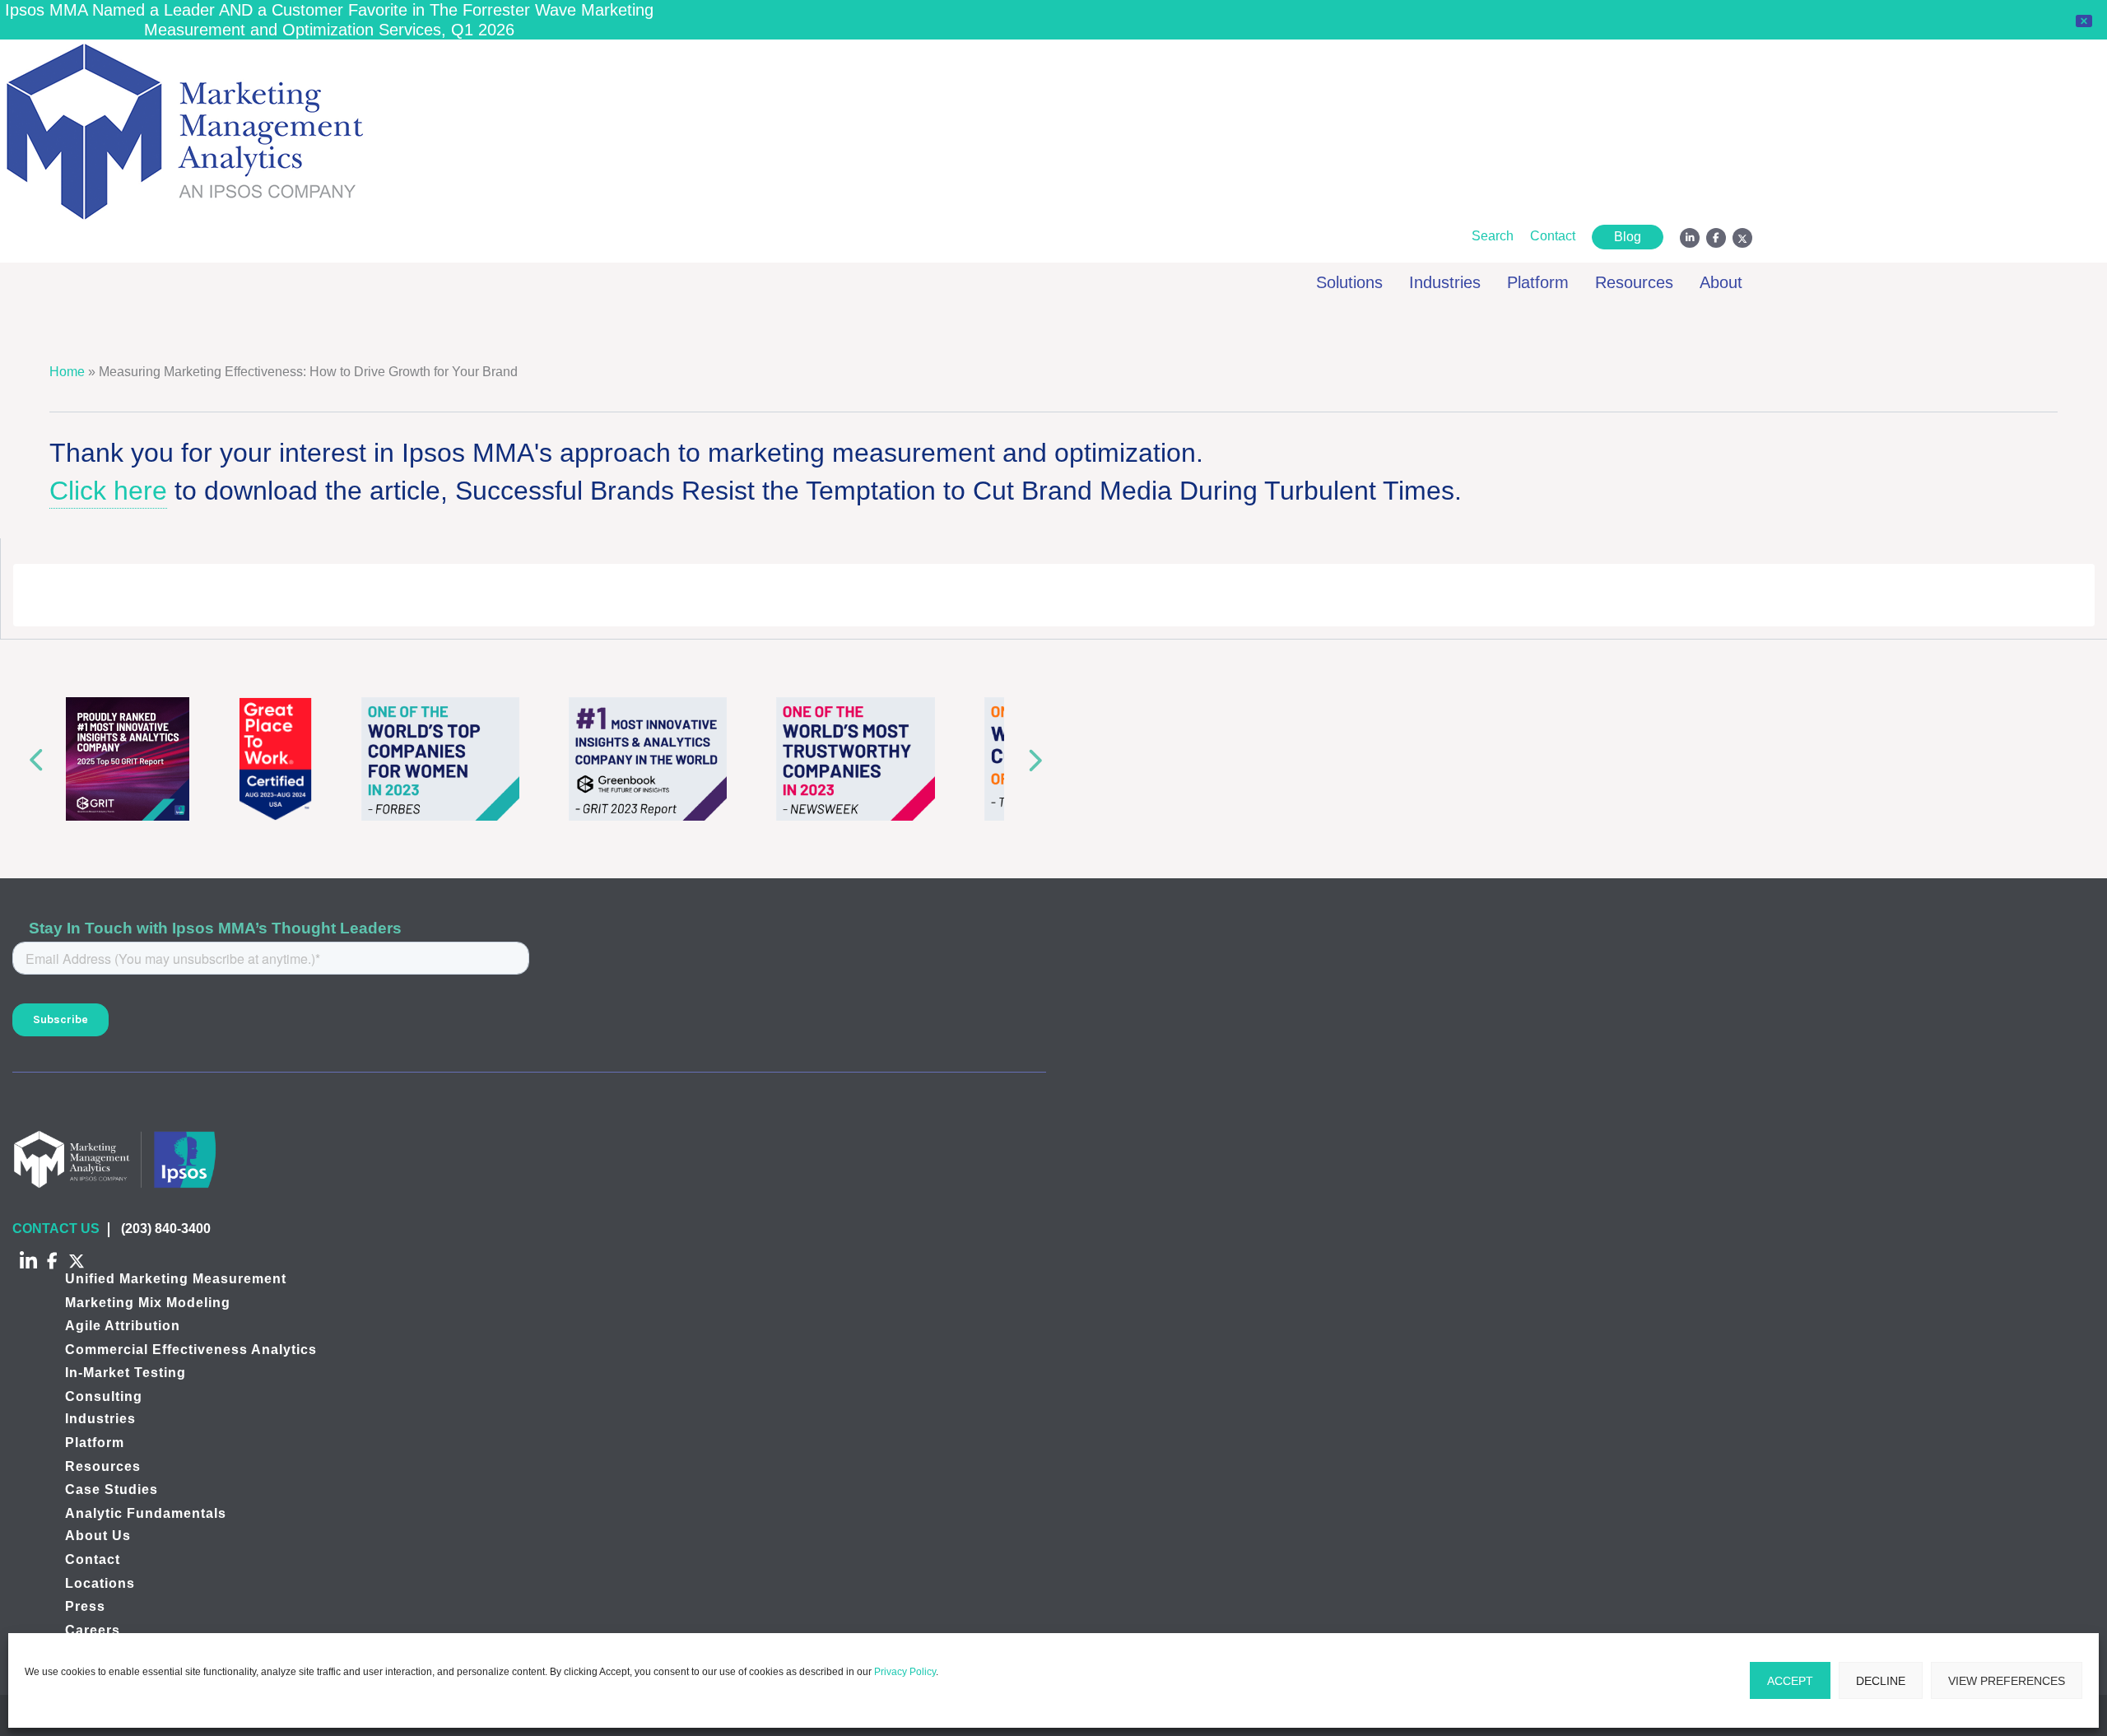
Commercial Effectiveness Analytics (191, 1350)
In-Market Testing (126, 1373)
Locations (100, 1583)
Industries (100, 1419)
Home (67, 372)
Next (1039, 759)
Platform (95, 1443)
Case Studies (112, 1489)
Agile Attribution (123, 1326)
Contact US (56, 1229)
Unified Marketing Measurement (176, 1279)
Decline (1881, 1681)
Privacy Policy (905, 1672)
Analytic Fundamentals (146, 1513)
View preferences (2007, 1681)
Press (85, 1606)
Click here (108, 491)
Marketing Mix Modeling (148, 1303)
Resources (103, 1466)
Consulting (104, 1396)
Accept (1790, 1681)
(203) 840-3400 (166, 1229)
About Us (98, 1536)
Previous (31, 759)
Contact (93, 1559)
